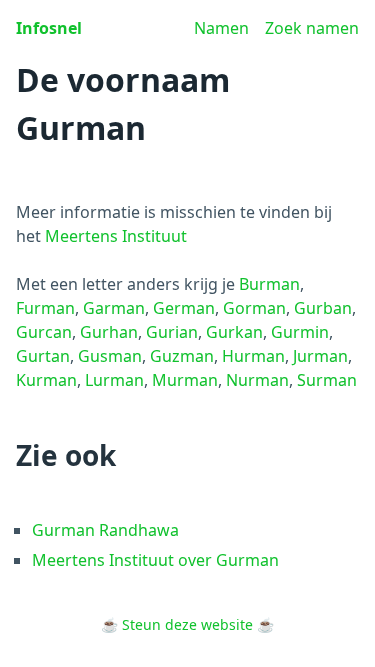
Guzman (182, 356)
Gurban (323, 308)
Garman (114, 308)
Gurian (172, 332)
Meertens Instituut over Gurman (155, 560)
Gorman (254, 308)
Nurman (257, 380)
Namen (221, 28)
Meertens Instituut (116, 236)
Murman (185, 380)
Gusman (110, 356)
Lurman (114, 380)
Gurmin (300, 332)
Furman (45, 308)
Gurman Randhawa (105, 530)
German (184, 308)
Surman (327, 380)
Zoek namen (312, 28)
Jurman (320, 356)
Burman (269, 284)
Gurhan (109, 332)
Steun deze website (187, 624)
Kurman (46, 380)
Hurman (253, 356)
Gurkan (234, 332)
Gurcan (44, 332)
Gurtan (43, 356)
